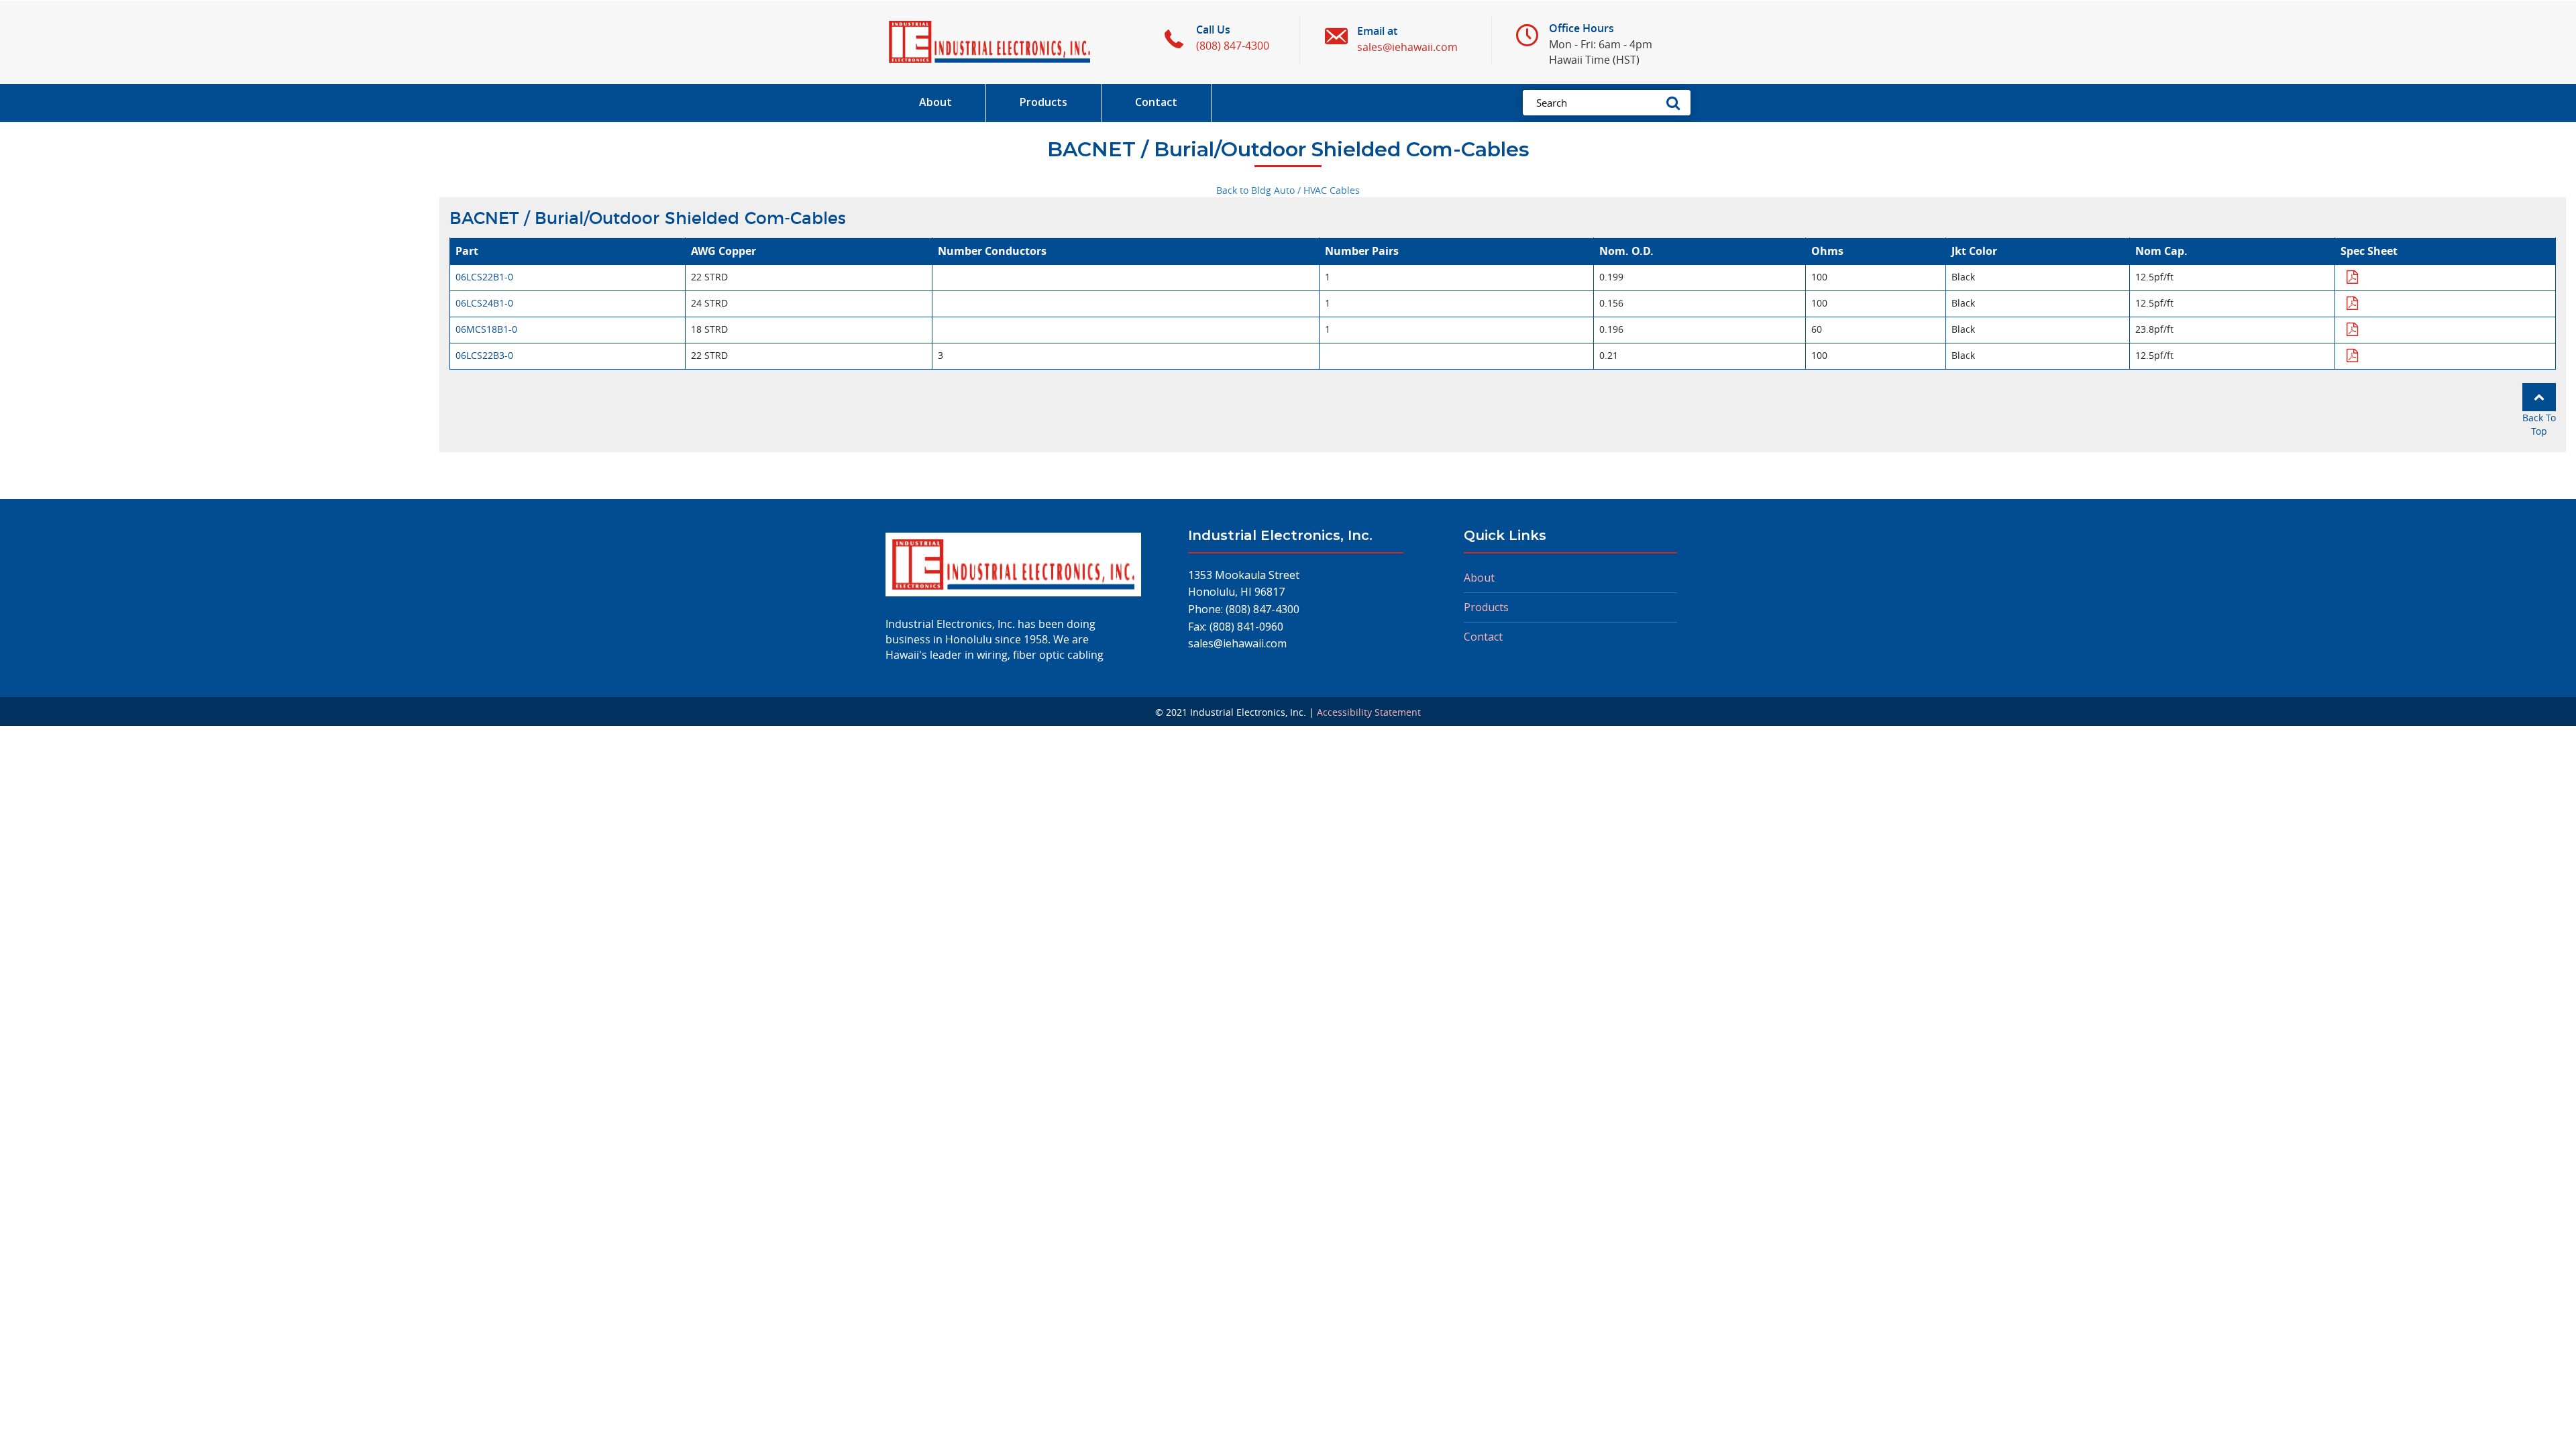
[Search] (1677, 103)
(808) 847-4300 (1263, 609)
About (1479, 578)
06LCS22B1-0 (484, 277)
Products (1486, 607)
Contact (1483, 637)
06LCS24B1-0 (484, 303)
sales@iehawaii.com (1237, 643)
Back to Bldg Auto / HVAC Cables (1288, 190)
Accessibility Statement (1369, 712)
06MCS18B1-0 (486, 329)
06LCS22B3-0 (484, 355)
